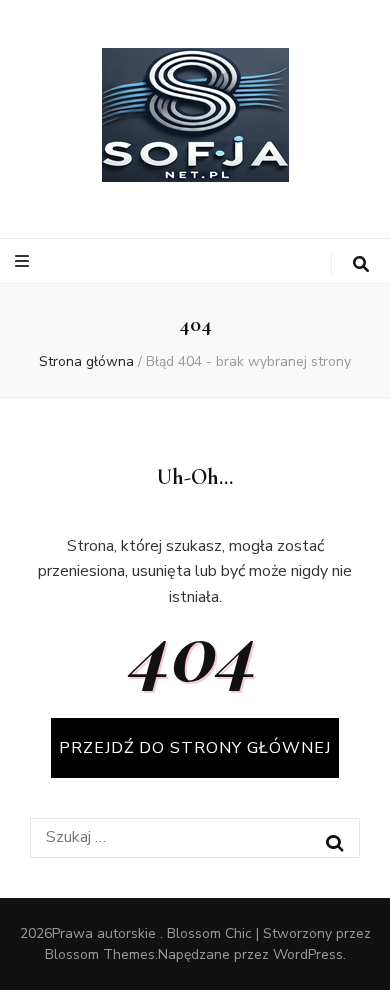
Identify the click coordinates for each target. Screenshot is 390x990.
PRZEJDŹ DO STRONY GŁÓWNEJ (195, 748)
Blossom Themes (100, 954)
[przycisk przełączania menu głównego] (24, 261)
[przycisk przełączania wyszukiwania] (361, 264)
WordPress (308, 954)
